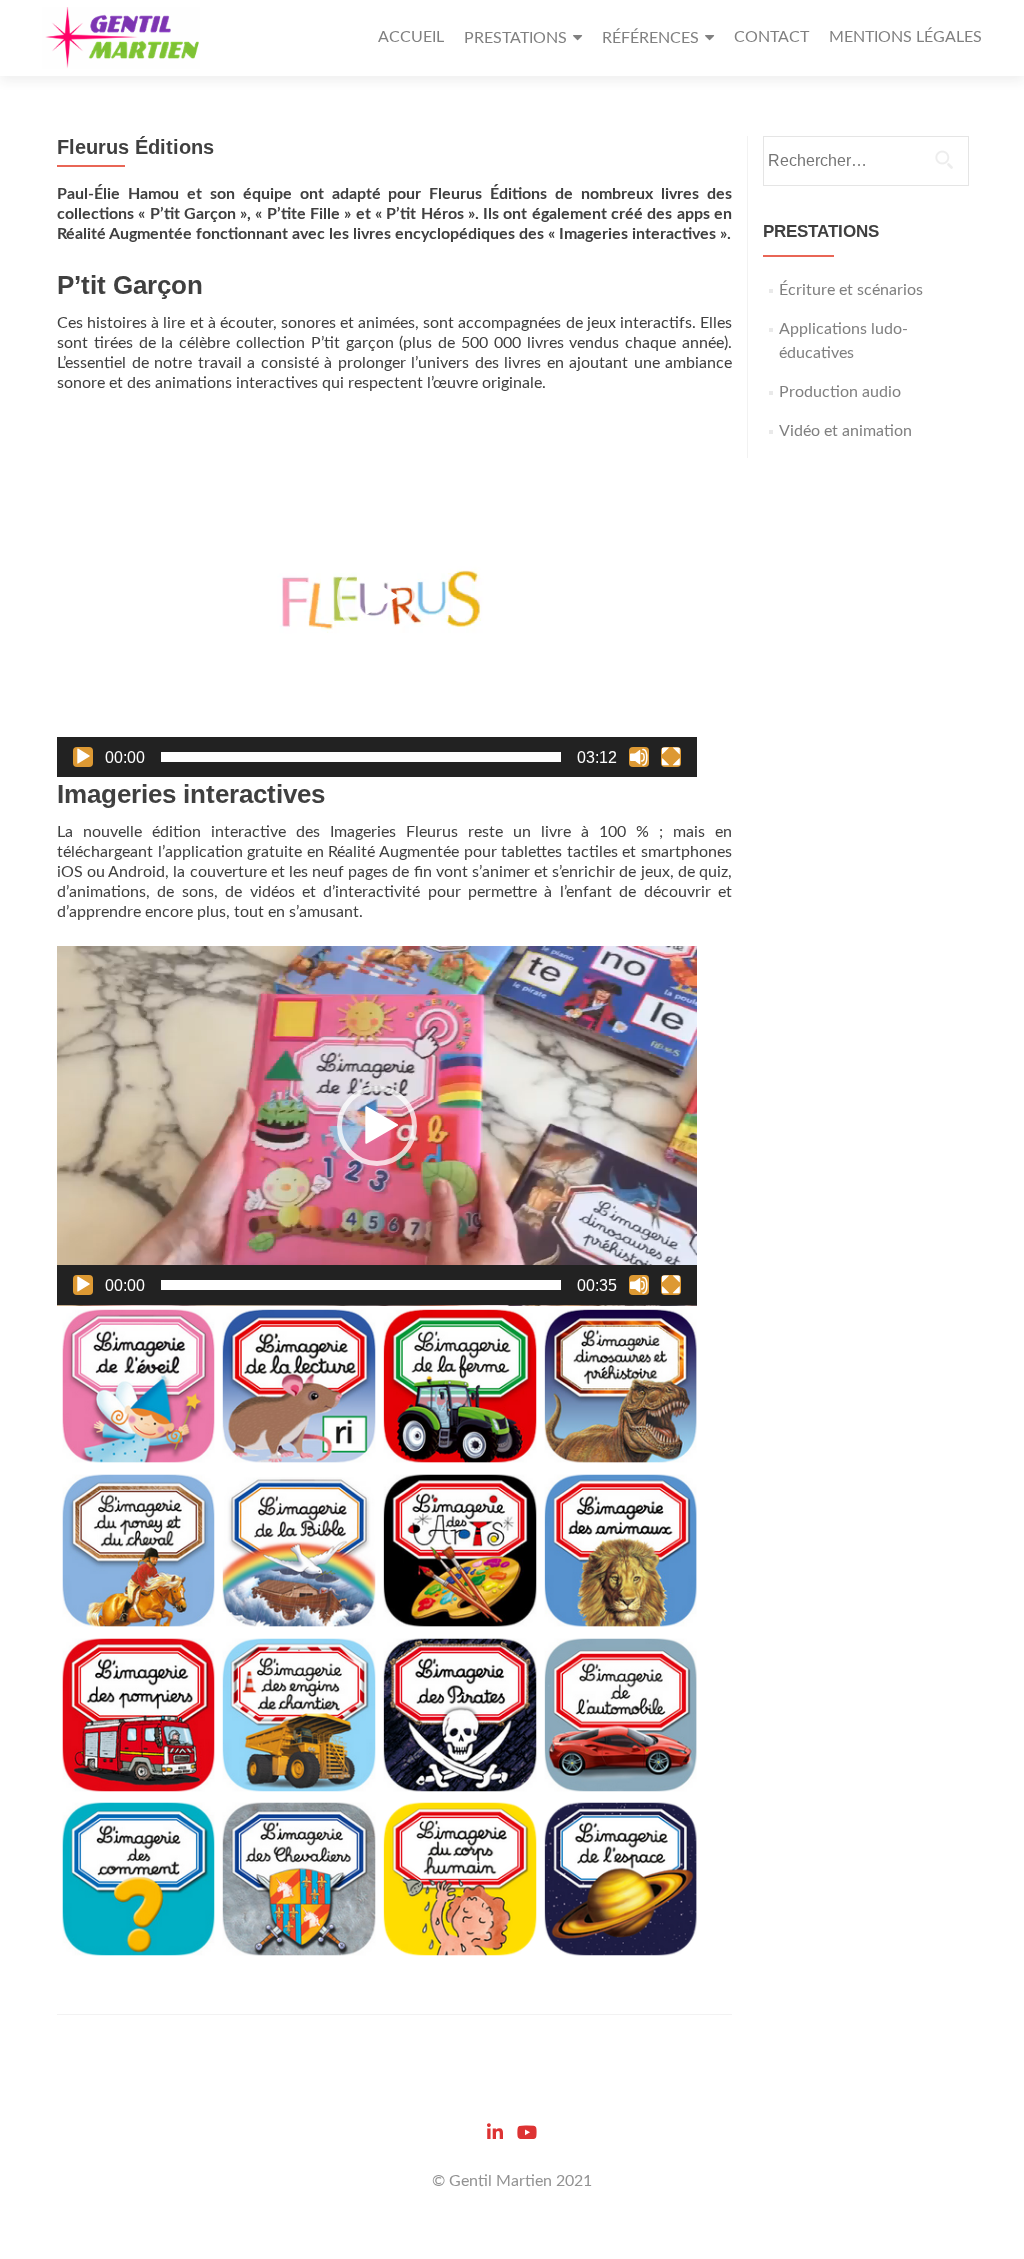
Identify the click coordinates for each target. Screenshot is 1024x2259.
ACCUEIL (411, 37)
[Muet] (639, 757)
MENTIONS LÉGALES (905, 37)
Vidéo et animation (845, 431)
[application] (377, 597)
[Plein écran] (671, 757)
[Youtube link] (527, 2132)
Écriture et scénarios (851, 290)
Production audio (840, 392)
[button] (377, 597)
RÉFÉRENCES (650, 38)
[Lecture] (83, 757)
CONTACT (771, 37)
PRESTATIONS (515, 38)
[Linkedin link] (495, 2132)
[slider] (361, 757)
